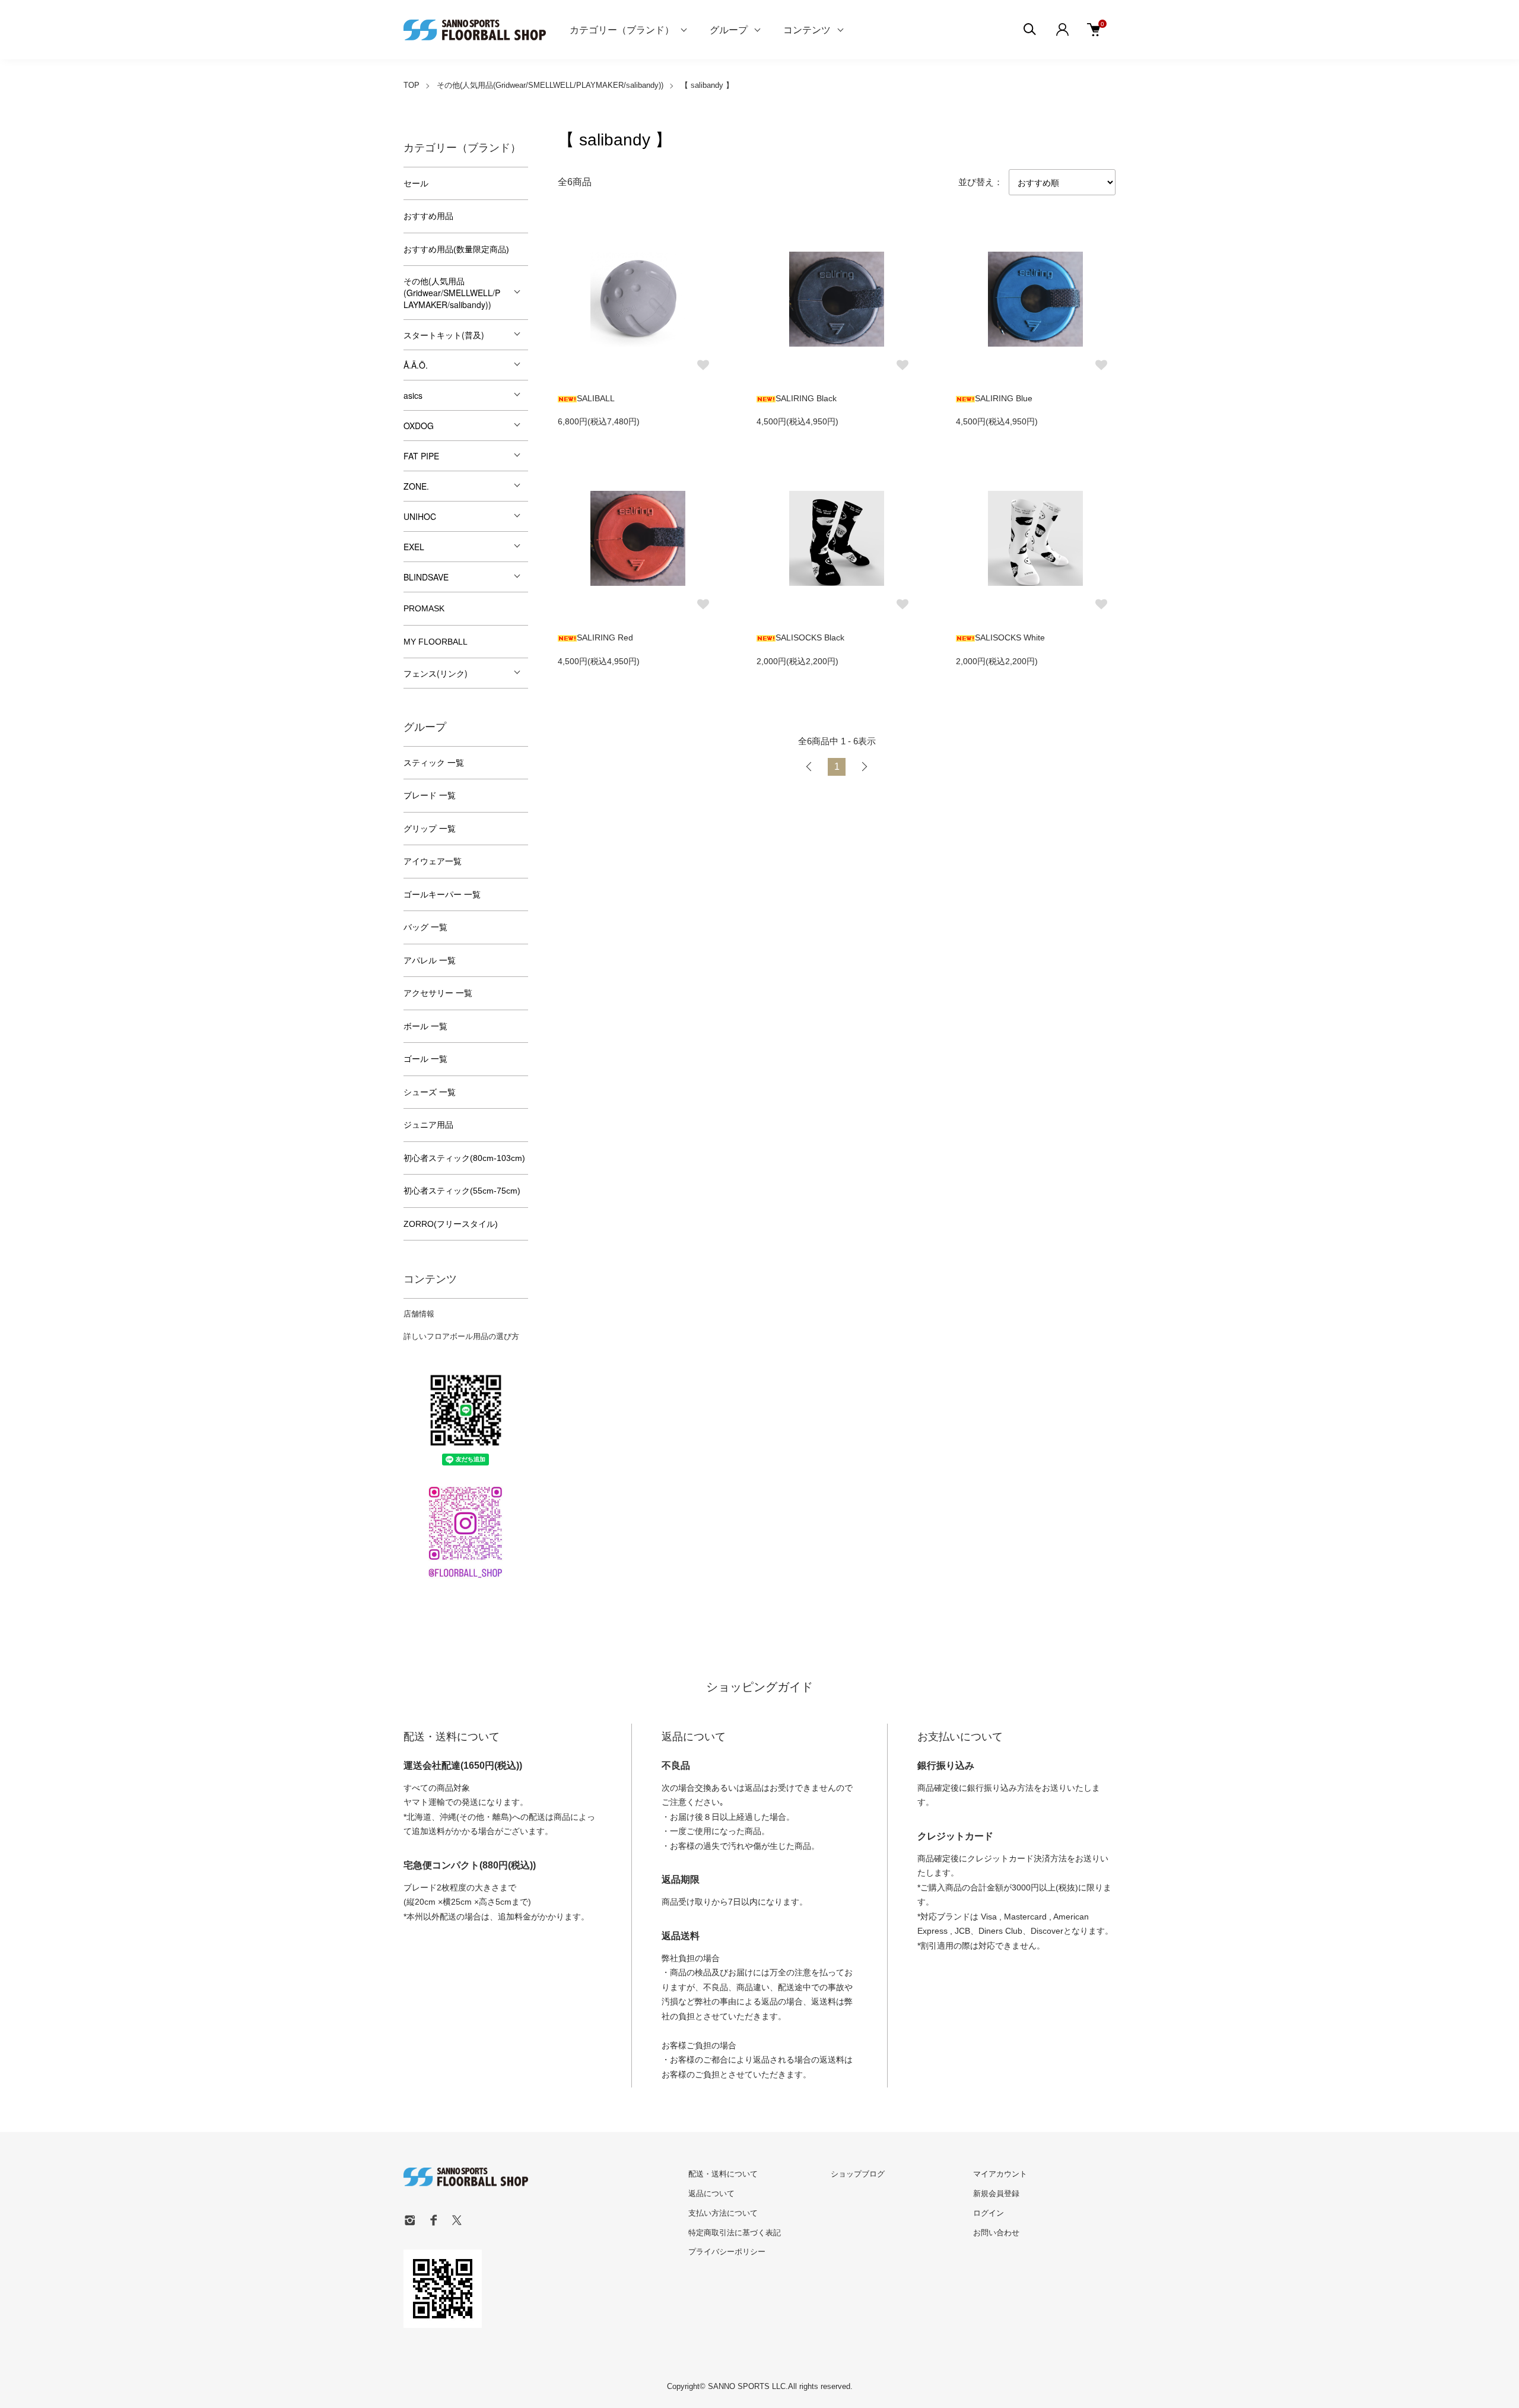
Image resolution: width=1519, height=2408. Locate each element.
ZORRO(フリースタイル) (451, 1224)
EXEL (414, 547)
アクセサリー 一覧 (438, 993)
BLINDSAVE (426, 577)
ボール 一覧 (425, 1026)
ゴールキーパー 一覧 (442, 894)
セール (416, 183)
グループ (729, 29)
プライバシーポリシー (727, 2252)
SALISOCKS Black (810, 637)
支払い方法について (723, 2213)
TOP (411, 85)
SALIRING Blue (1004, 398)
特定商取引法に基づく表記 (735, 2233)
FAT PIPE (421, 456)
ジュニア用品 (428, 1125)
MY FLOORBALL (436, 642)
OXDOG (419, 426)
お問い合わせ (996, 2233)
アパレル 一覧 (430, 960)
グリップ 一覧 (430, 829)
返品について (711, 2193)
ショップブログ (858, 2174)
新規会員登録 (996, 2193)
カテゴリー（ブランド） (622, 29)
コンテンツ (807, 29)
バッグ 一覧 (425, 927)
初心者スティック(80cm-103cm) (464, 1158)
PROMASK (424, 608)
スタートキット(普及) (444, 335)
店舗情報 (419, 1314)
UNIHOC (420, 516)
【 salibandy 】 (707, 85)
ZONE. (416, 486)
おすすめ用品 (428, 216)
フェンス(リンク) (436, 673)
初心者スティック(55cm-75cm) (462, 1191)
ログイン (989, 2213)
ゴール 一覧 (425, 1059)
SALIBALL (596, 398)
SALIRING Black (806, 398)
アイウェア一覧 (433, 861)
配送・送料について (723, 2174)
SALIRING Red (605, 637)
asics (413, 395)
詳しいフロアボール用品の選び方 (461, 1336)
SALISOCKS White (1010, 637)
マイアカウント (1000, 2174)
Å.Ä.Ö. (416, 365)
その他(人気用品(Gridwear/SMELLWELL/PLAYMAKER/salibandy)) (550, 85)
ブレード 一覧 (430, 795)
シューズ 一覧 (430, 1092)
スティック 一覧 (434, 763)
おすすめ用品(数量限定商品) (456, 249)
